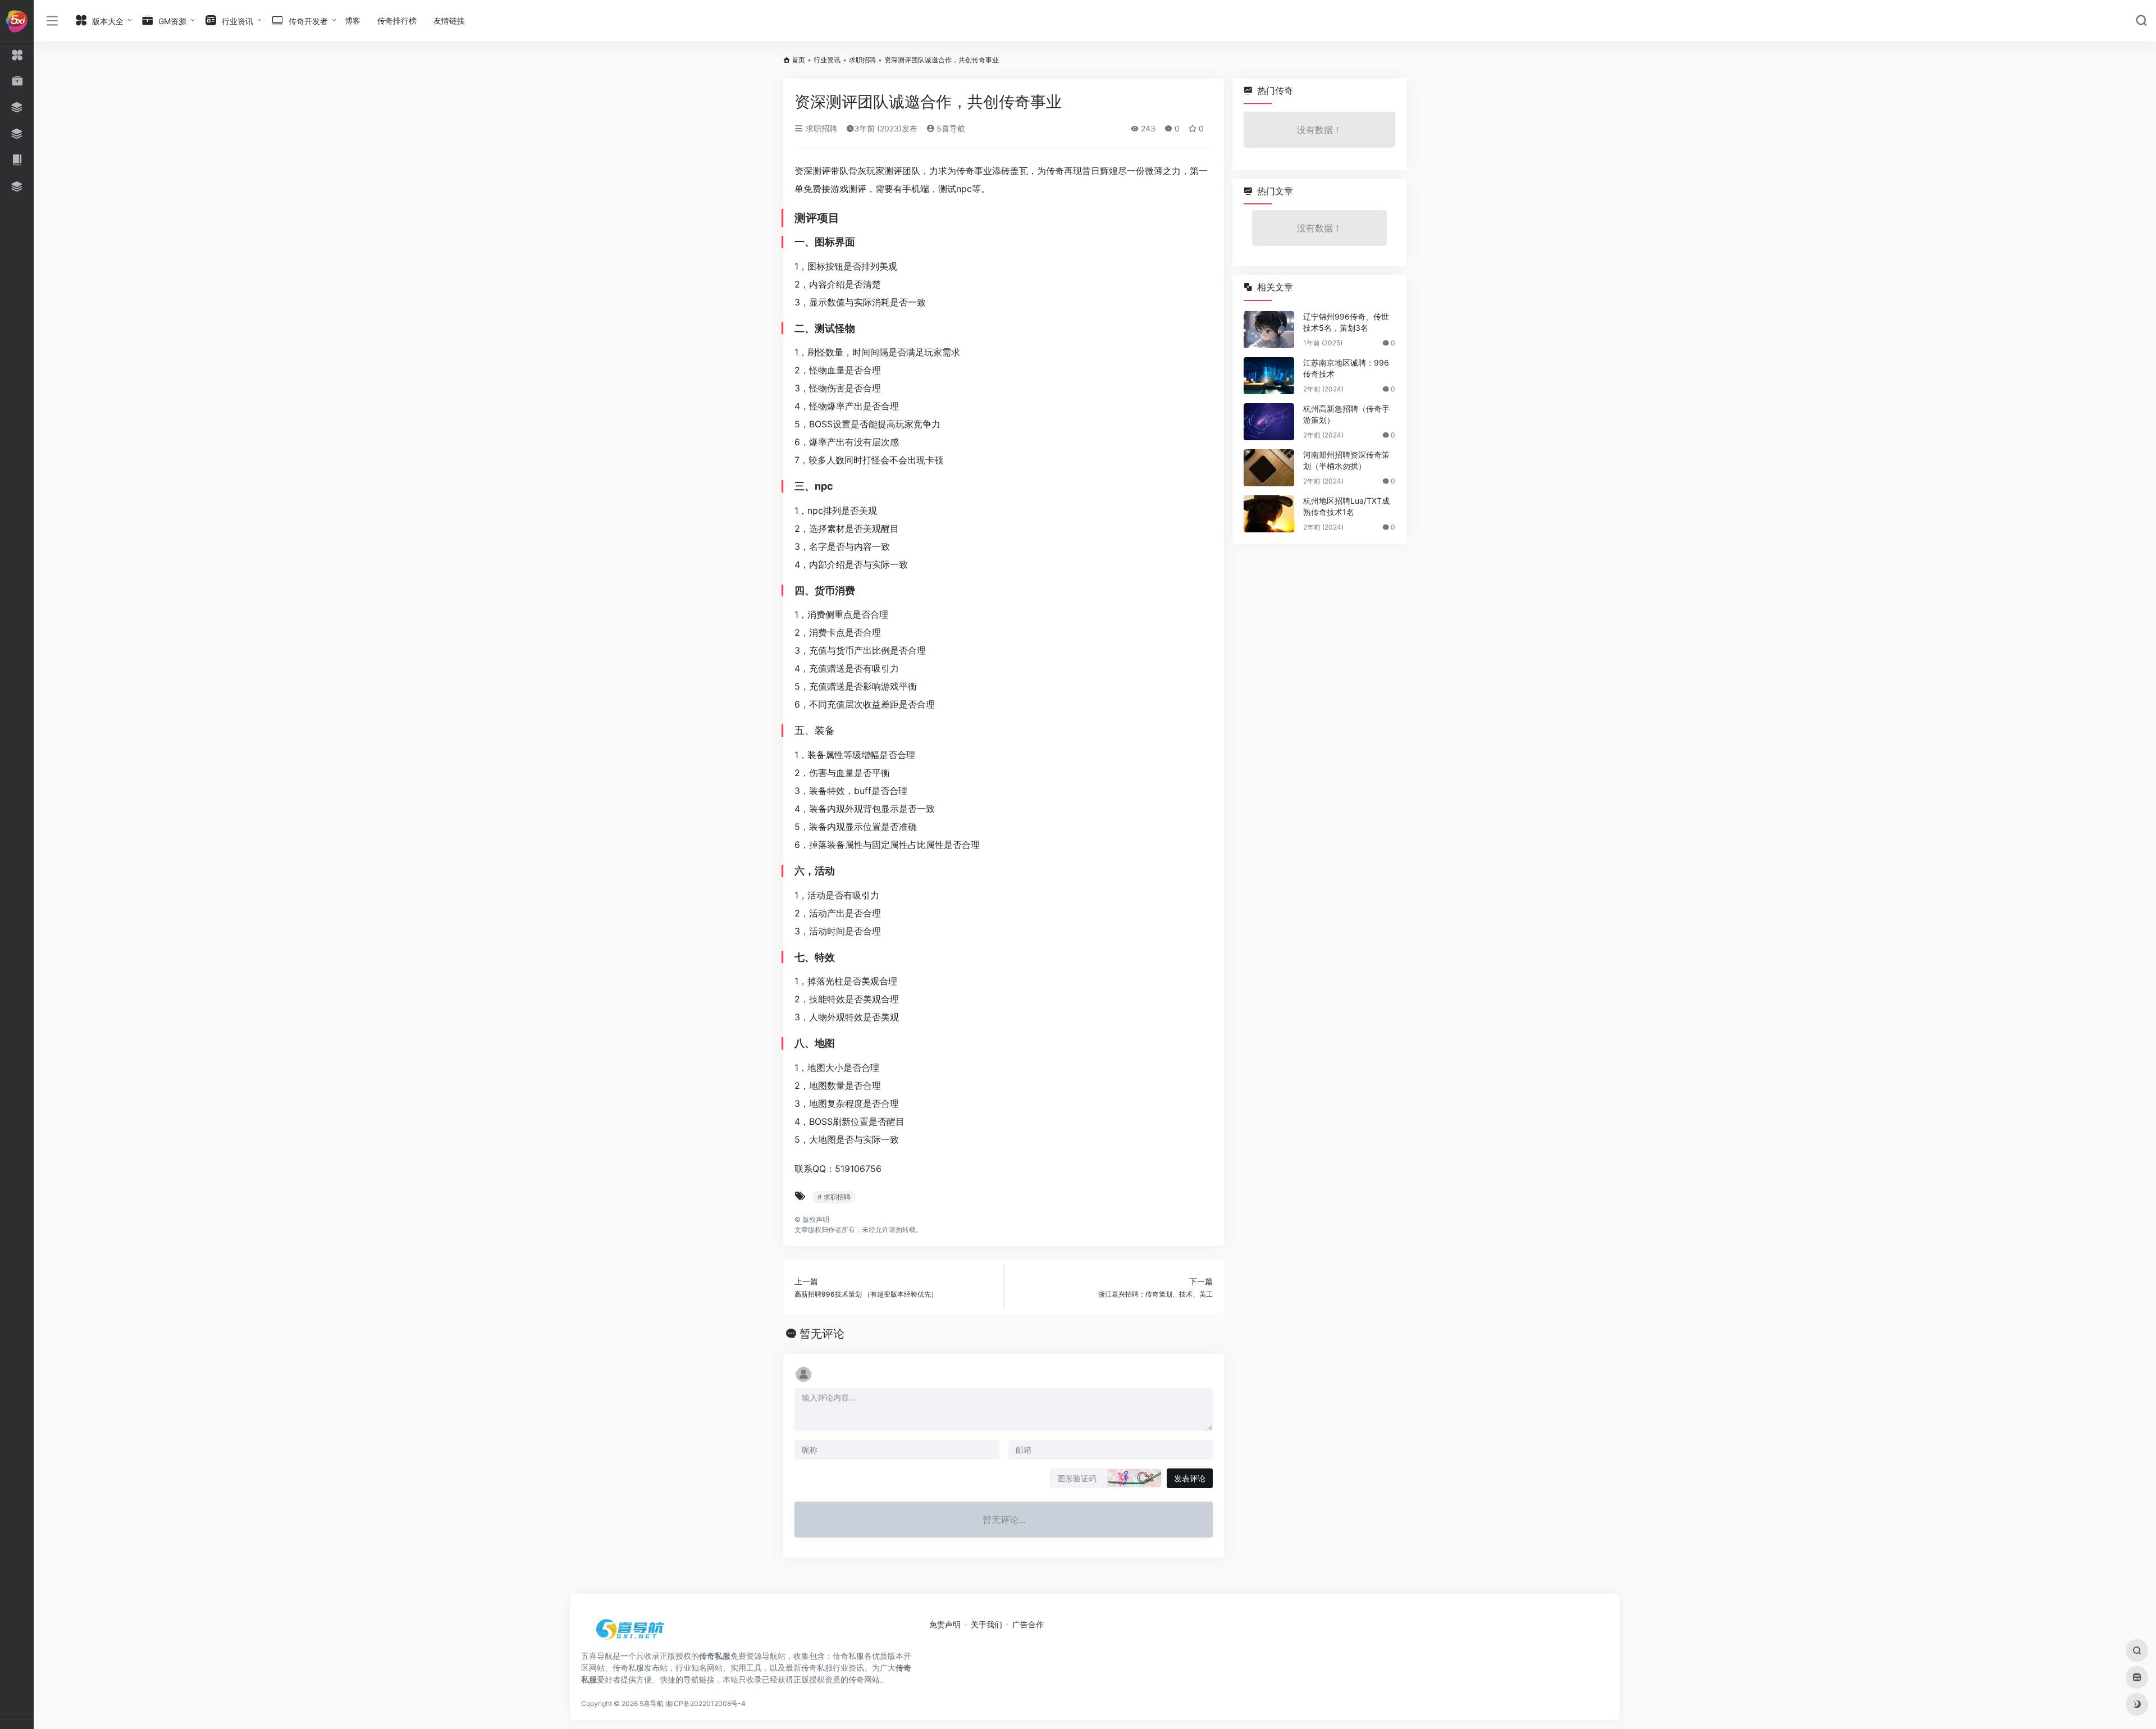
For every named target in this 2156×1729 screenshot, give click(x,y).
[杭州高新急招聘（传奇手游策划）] (1269, 422)
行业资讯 (827, 60)
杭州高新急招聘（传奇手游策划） (1346, 414)
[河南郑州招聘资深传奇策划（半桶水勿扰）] (1269, 468)
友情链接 (449, 20)
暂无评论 (822, 1334)
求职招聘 (862, 60)
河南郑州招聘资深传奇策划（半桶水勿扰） (1346, 460)
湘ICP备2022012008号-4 (705, 1703)
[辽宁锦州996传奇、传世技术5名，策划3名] (1269, 330)
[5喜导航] (632, 1633)
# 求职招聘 (834, 1197)
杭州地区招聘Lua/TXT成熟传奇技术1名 (1346, 506)
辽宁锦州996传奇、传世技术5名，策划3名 (1346, 322)
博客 (353, 20)
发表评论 (1190, 1478)
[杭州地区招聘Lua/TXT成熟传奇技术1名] (1269, 514)
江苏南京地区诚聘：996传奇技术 (1346, 368)
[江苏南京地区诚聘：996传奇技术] (1269, 376)
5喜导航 (950, 128)
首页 (798, 60)
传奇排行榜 (397, 20)
